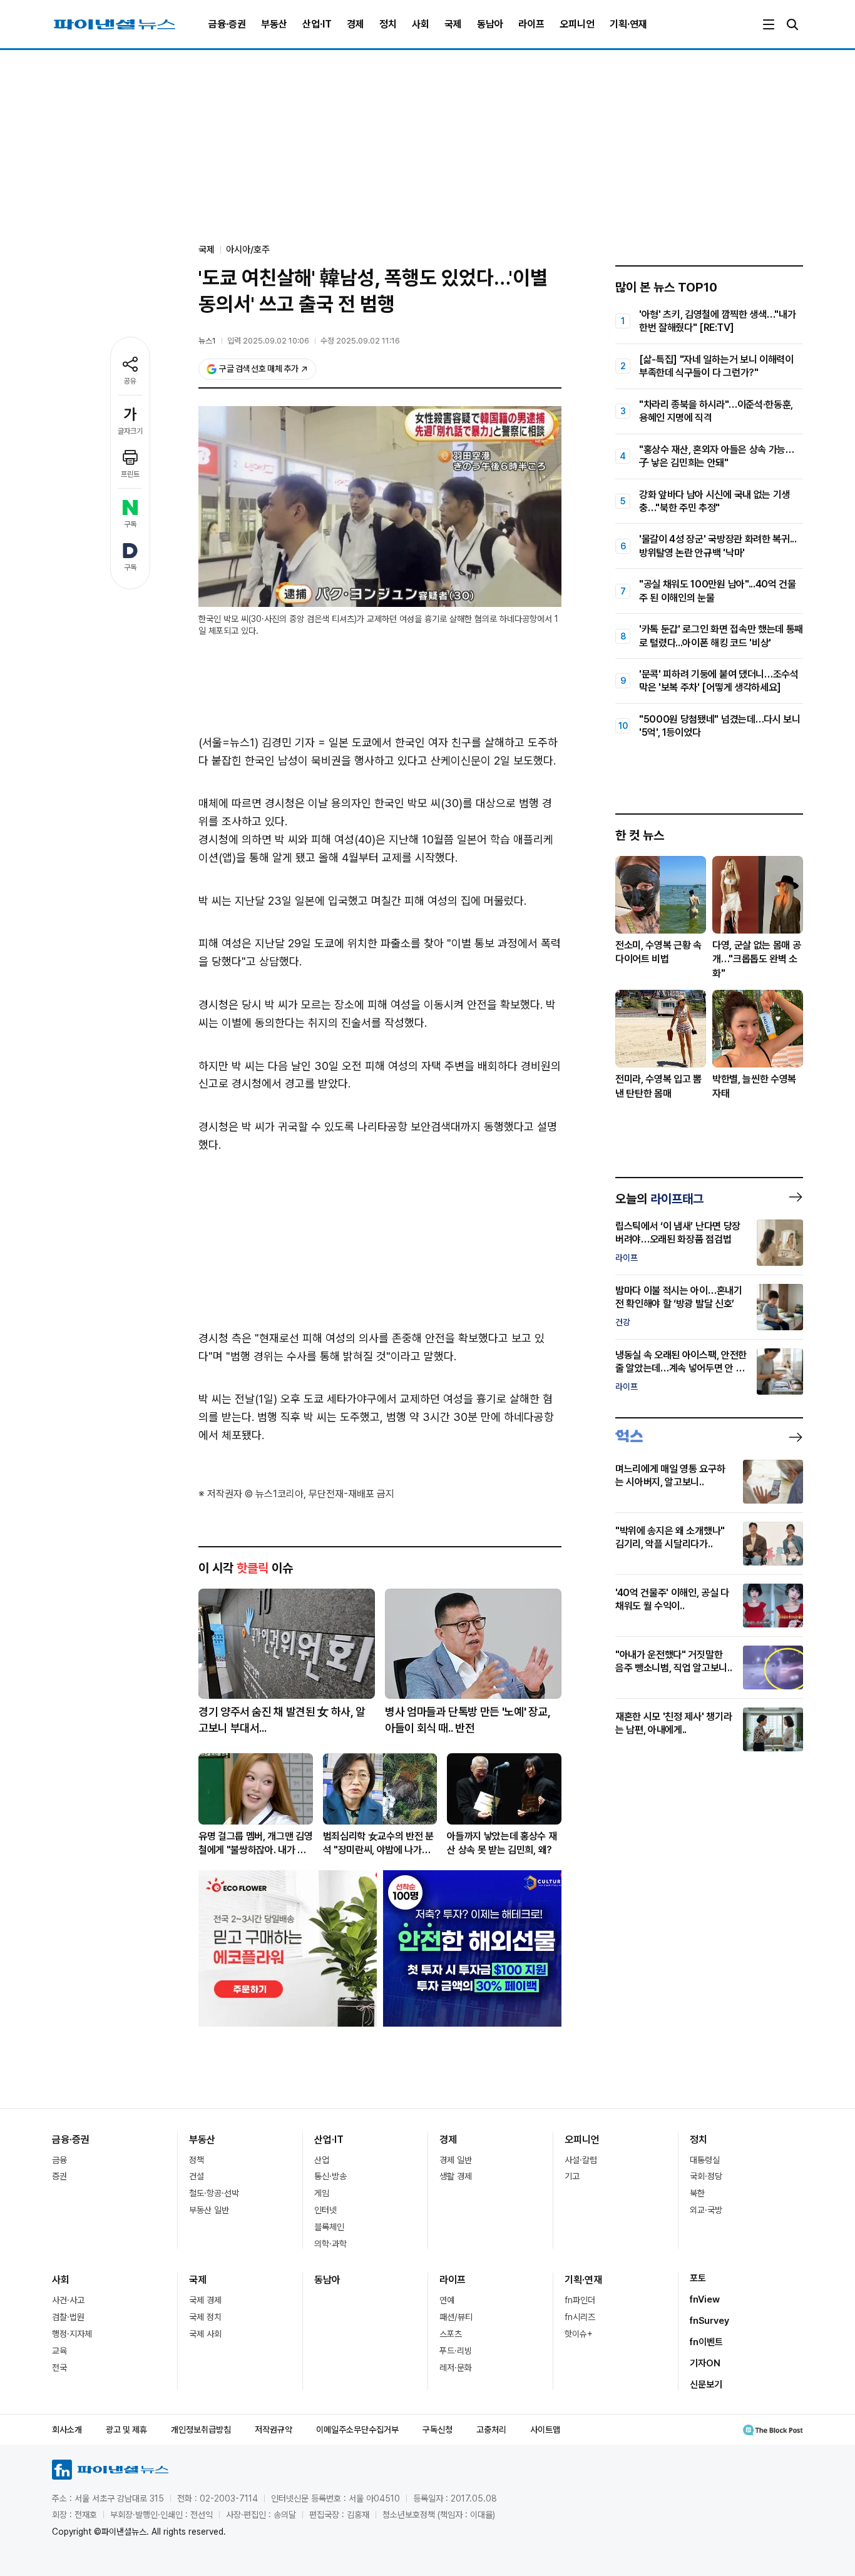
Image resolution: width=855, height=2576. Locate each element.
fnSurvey (709, 2321)
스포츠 (451, 2334)
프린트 (130, 474)
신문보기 (706, 2385)
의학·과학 (330, 2244)
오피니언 (577, 24)
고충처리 (491, 2430)
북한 (697, 2193)
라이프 (531, 24)
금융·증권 (227, 24)
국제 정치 (205, 2317)
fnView (705, 2299)
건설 (197, 2176)
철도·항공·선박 (214, 2193)
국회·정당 (706, 2176)
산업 (322, 2160)
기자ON (705, 2363)
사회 (421, 24)
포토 (698, 2278)
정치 (388, 24)
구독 (130, 524)
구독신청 (438, 2430)
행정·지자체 (72, 2334)
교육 (59, 2351)
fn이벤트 (706, 2342)
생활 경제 (456, 2176)
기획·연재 (628, 24)
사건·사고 (68, 2300)
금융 (59, 2160)
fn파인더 (580, 2300)
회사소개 (67, 2430)
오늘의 (659, 1199)
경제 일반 (456, 2160)
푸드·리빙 (456, 2351)
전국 (59, 2368)
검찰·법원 (68, 2317)
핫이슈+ (579, 2334)
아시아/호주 (248, 250)
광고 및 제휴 (126, 2430)
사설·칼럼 (581, 2160)
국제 (453, 24)
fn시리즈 (580, 2317)
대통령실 (705, 2160)
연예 (447, 2300)
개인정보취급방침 (201, 2430)
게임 (322, 2193)
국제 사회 (205, 2334)
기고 (572, 2176)
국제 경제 (205, 2300)
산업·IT (317, 24)
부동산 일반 (209, 2210)
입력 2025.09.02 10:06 (268, 341)
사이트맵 (545, 2430)
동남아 (490, 24)
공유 (130, 381)
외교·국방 (706, 2210)
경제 (356, 24)
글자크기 (130, 431)
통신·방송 (330, 2176)
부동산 (274, 24)
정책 (197, 2160)
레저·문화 (456, 2368)
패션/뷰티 (456, 2317)
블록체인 (329, 2227)
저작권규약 (274, 2430)
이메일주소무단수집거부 (357, 2430)
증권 (59, 2176)
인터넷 (325, 2210)
